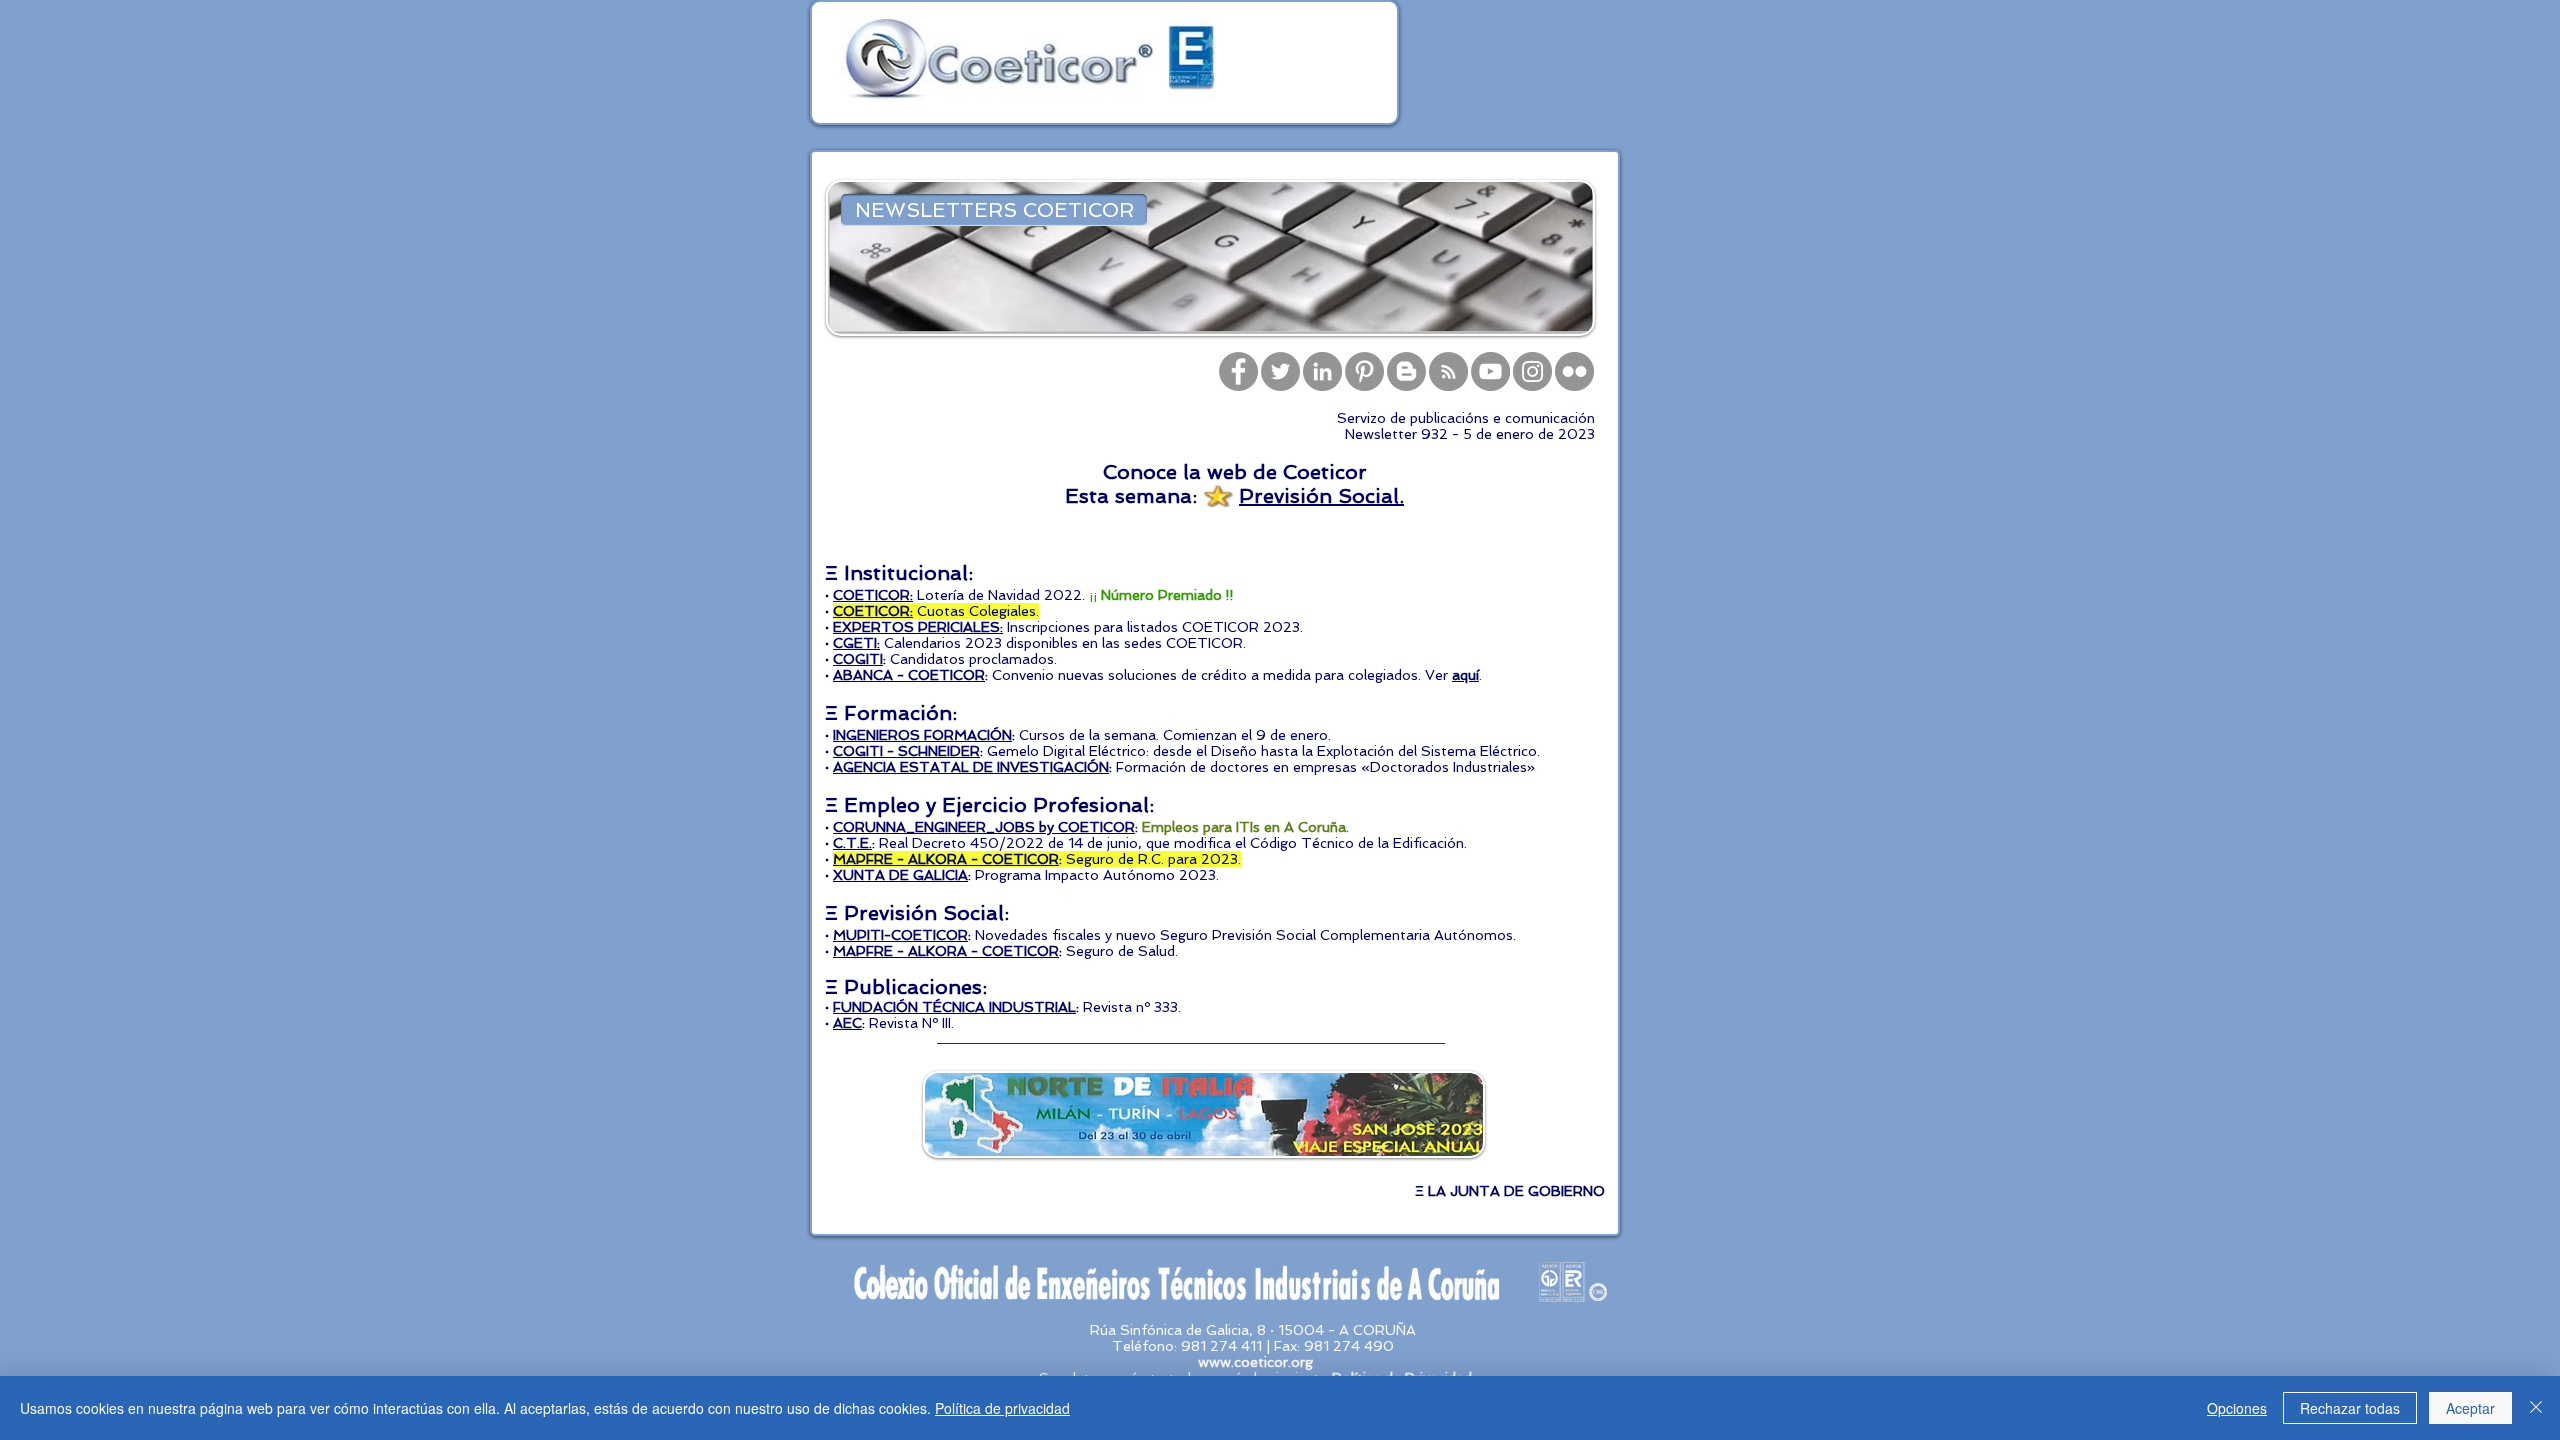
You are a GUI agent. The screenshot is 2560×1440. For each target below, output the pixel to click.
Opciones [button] (2237, 1408)
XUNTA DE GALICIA (900, 875)
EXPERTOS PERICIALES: (918, 627)
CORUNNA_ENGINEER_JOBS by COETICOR (984, 827)
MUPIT (857, 935)
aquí (1465, 675)
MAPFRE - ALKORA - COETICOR (946, 951)
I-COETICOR (924, 935)
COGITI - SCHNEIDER (906, 751)
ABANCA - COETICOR (909, 675)
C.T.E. (852, 843)
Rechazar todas (2350, 1408)
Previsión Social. (1321, 496)
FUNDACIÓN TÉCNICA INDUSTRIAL (954, 1007)
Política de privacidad (1002, 1408)
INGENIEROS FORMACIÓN (922, 735)
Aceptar (2470, 1408)
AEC (847, 1023)
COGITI (858, 659)
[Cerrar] (2536, 1408)
